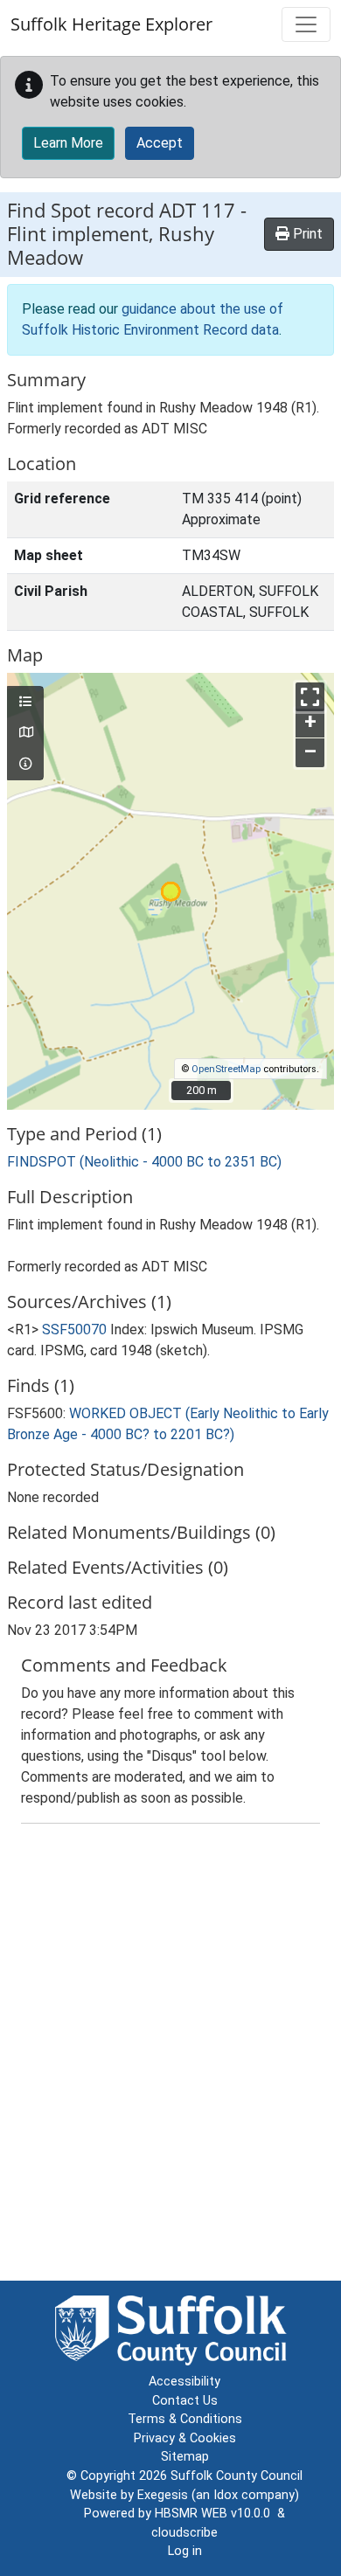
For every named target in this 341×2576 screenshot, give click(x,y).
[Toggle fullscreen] (310, 697)
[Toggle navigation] (306, 24)
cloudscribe (184, 2533)
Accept (160, 143)
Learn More (68, 143)
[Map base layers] (25, 733)
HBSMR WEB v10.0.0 (216, 2514)
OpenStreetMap (226, 1069)
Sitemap (185, 2457)
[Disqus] (170, 2056)
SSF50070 (74, 1330)
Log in (185, 2551)
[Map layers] (25, 703)
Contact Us (185, 2401)
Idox (226, 2495)
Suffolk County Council (237, 2476)
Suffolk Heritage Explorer (111, 24)
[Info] (25, 765)
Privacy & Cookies (185, 2438)
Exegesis (163, 2495)
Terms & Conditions (185, 2419)
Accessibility (184, 2382)
